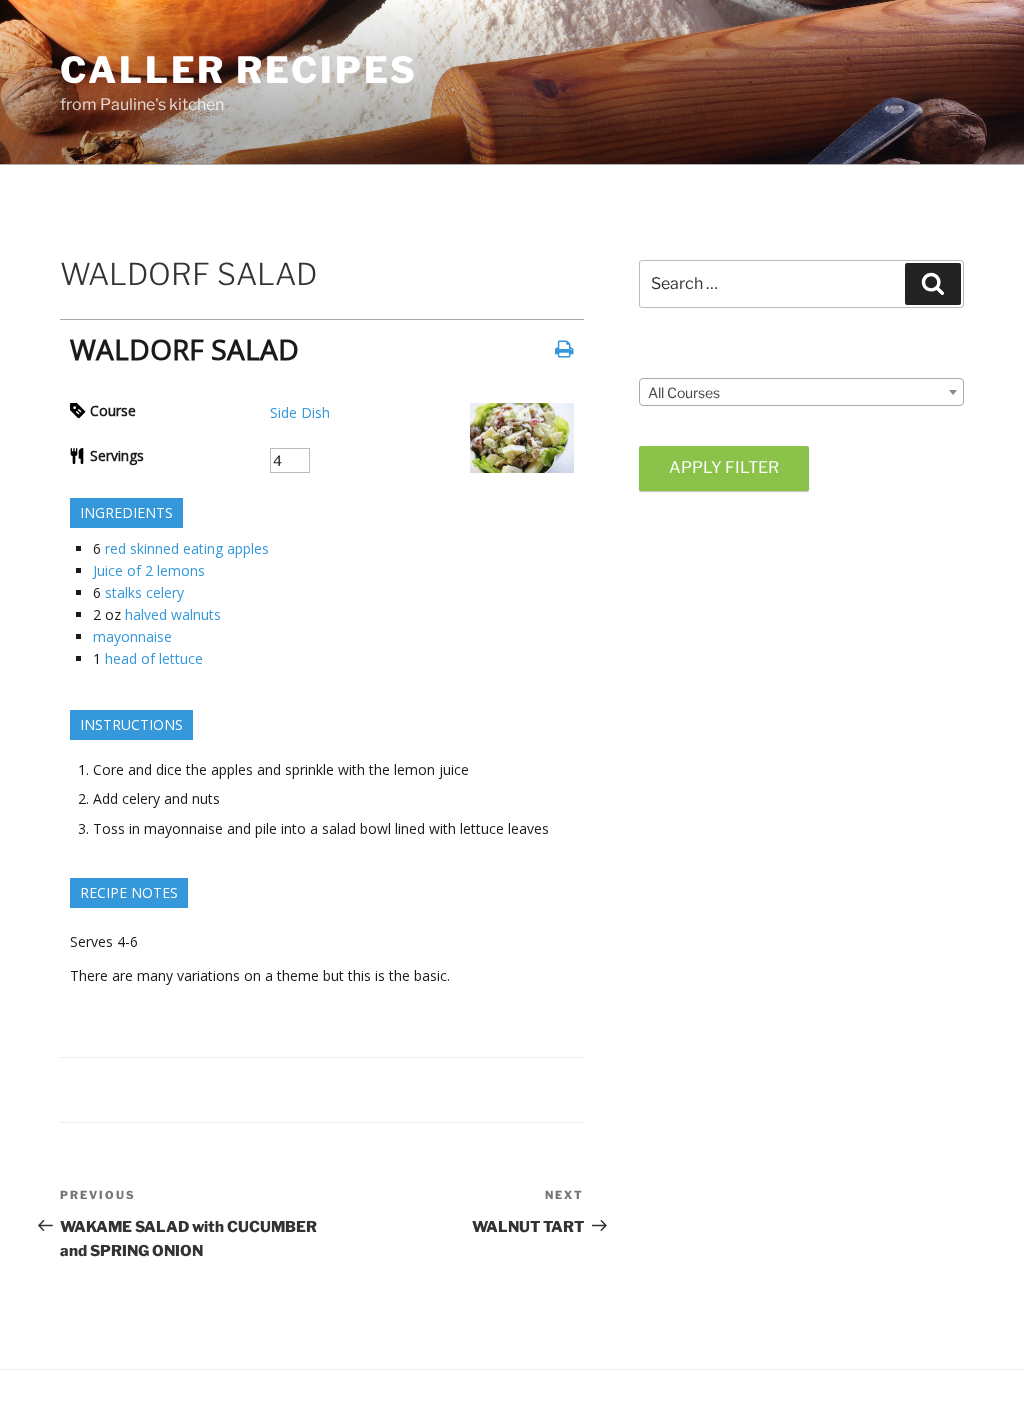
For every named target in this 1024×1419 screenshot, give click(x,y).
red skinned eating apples (187, 548)
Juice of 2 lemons (149, 570)
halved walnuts (173, 614)
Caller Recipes (239, 70)
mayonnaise (132, 636)
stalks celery (144, 592)
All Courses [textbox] (684, 392)
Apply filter (724, 467)
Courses (666, 360)
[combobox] (801, 392)
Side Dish (300, 412)
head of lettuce (154, 658)
